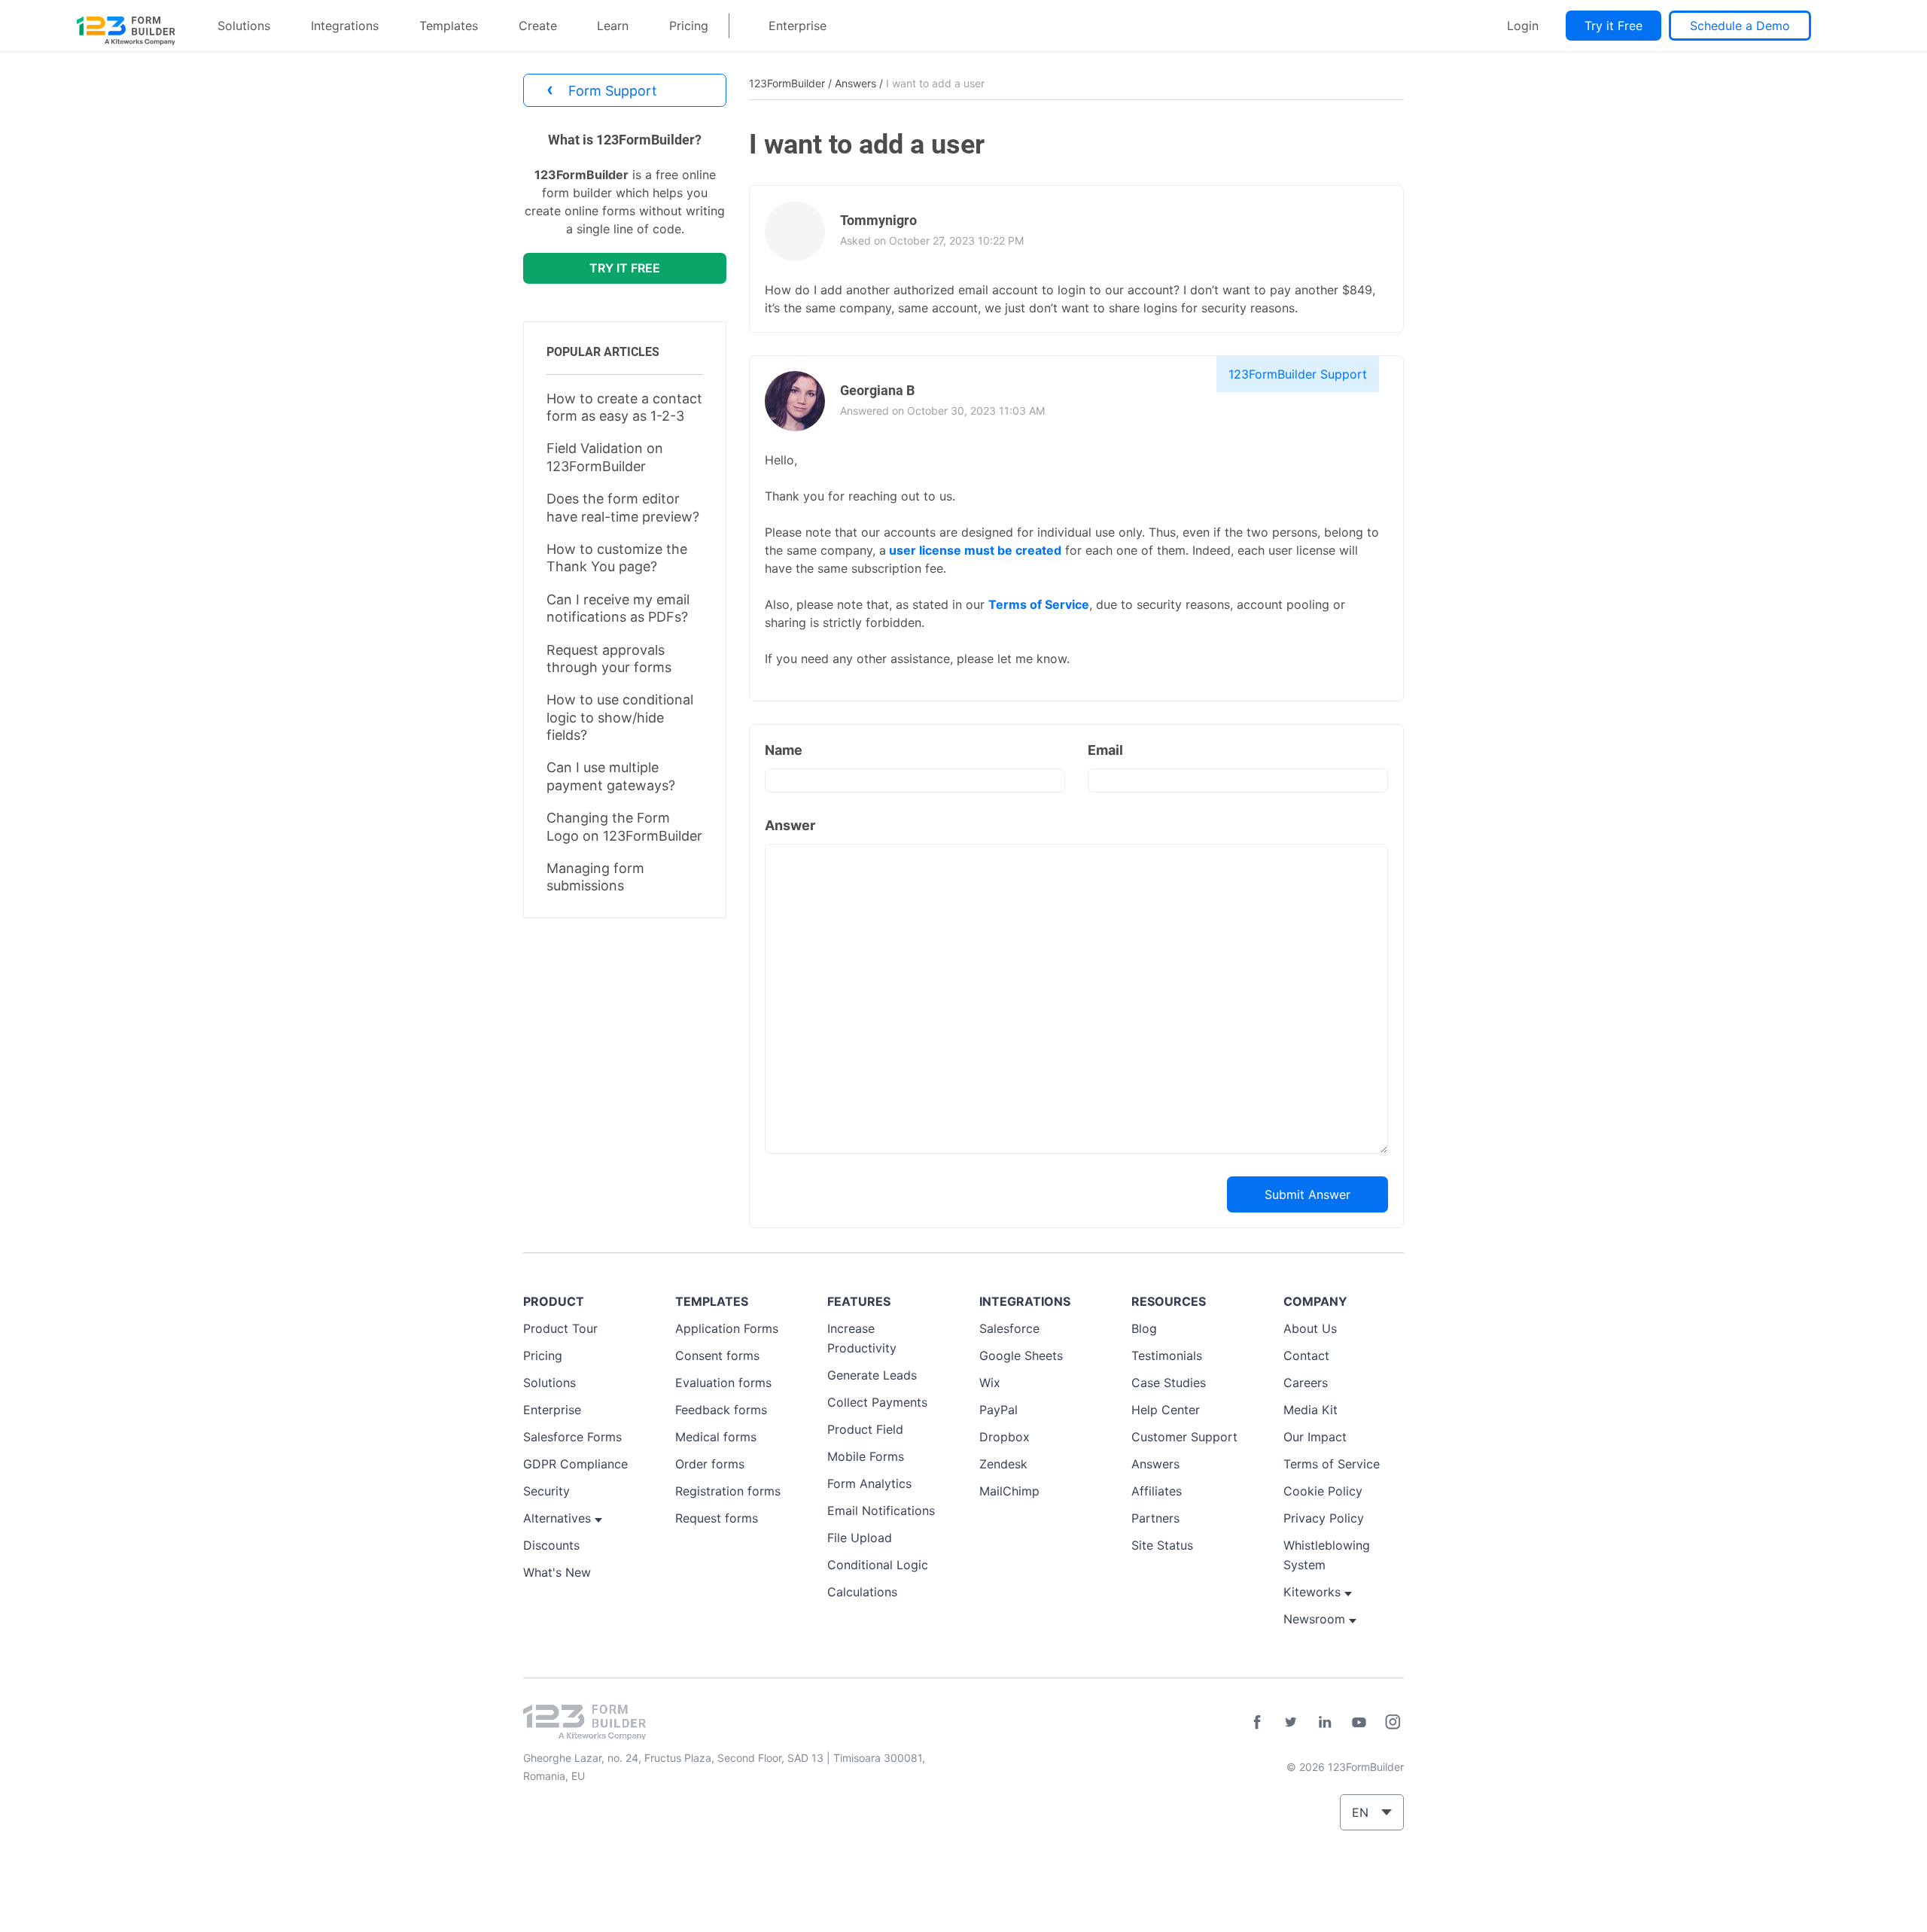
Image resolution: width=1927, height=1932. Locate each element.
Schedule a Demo (1740, 26)
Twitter (1291, 1722)
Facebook (1257, 1722)
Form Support (602, 89)
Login (1523, 26)
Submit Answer (1307, 1194)
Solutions (244, 26)
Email (1105, 750)
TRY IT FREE (625, 268)
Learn (613, 26)
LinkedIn (1325, 1722)
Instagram (1393, 1722)
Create (538, 26)
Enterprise (798, 26)
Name (784, 750)
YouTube (1359, 1722)
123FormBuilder (787, 83)
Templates (449, 26)
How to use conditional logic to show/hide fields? (620, 717)
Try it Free (1613, 26)
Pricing (689, 26)
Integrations (345, 26)
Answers (855, 83)
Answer (790, 825)
